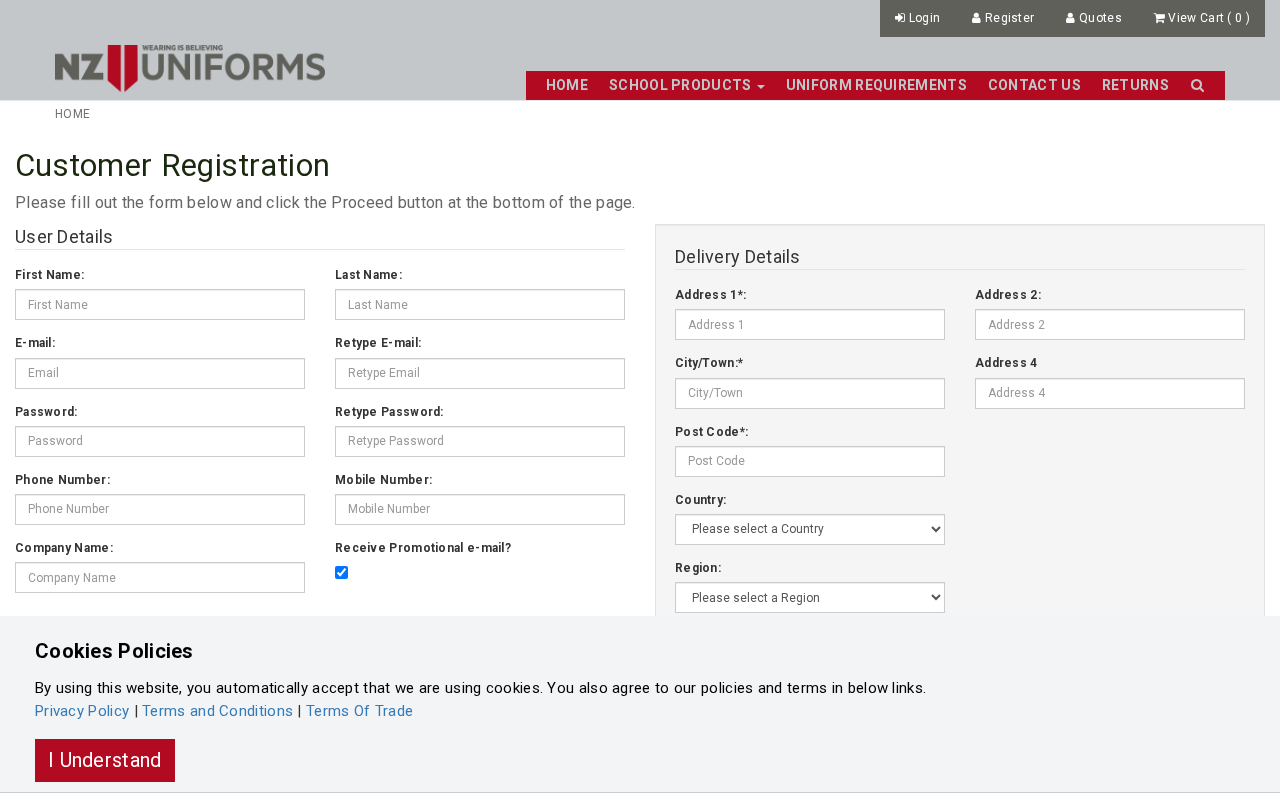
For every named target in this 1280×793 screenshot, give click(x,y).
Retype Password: (389, 412)
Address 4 (1006, 363)
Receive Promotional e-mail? (423, 548)
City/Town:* (709, 363)
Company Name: (64, 548)
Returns (1135, 85)
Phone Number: (62, 480)
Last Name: (368, 275)
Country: (700, 500)
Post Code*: (711, 432)
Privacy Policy (82, 711)
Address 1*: (710, 295)
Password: (46, 412)
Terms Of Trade (359, 711)
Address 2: (1008, 295)
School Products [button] (682, 85)
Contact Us (1034, 85)
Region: (698, 568)
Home (567, 85)
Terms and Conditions (217, 711)
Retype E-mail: (378, 343)
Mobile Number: (383, 480)
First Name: (49, 275)
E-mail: (35, 343)
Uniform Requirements (876, 85)
